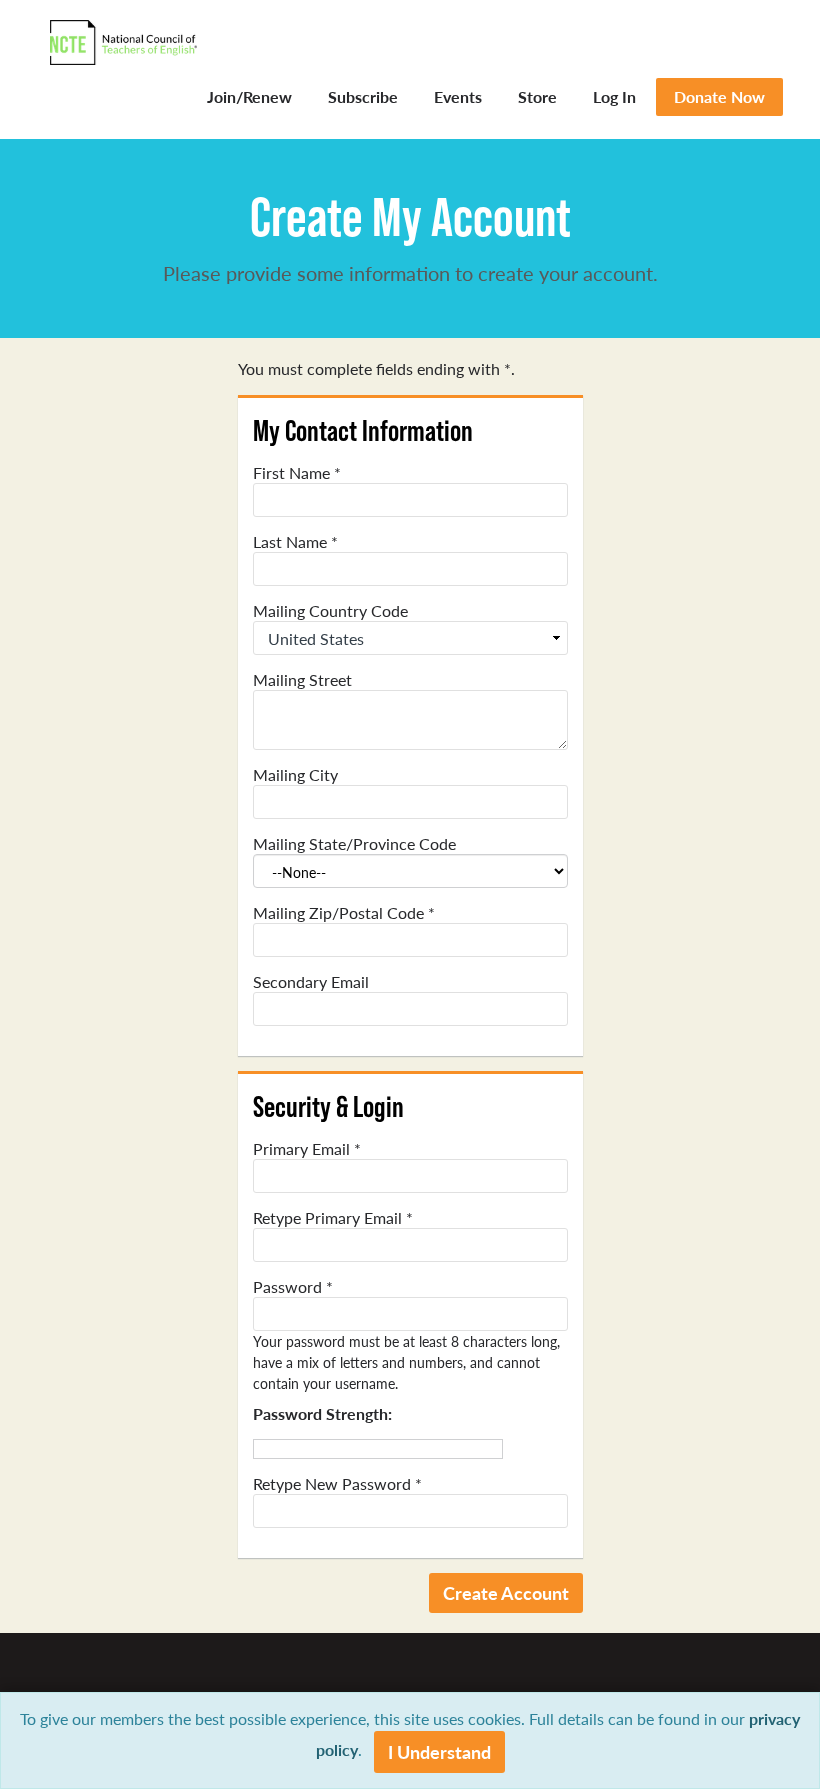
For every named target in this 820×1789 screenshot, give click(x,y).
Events (458, 96)
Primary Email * (307, 1149)
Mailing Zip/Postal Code (344, 913)
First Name (297, 473)
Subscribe (363, 96)
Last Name (295, 542)
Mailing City (295, 775)
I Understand (439, 1751)
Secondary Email (311, 982)
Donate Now (719, 96)
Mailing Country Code (330, 611)
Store (537, 96)
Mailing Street (302, 680)
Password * (293, 1287)
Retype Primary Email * (333, 1218)
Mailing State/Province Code (354, 844)
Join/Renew (249, 96)
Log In (614, 96)
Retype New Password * (337, 1484)
